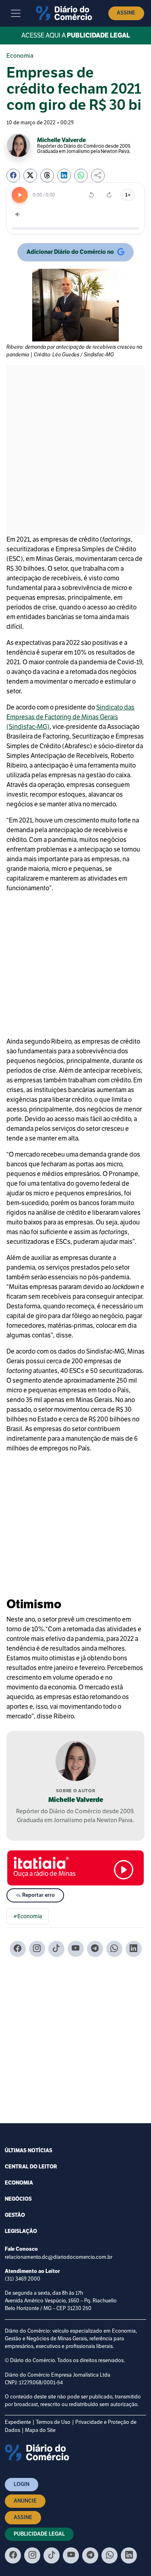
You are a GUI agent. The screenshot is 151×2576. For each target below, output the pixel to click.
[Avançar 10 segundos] (109, 195)
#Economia (28, 1916)
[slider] (75, 228)
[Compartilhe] (98, 176)
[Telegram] (95, 1949)
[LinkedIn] (134, 1949)
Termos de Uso (53, 2422)
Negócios (18, 2199)
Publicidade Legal (39, 2534)
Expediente (18, 2422)
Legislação (21, 2231)
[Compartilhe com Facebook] (13, 176)
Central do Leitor (31, 2167)
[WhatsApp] (114, 1949)
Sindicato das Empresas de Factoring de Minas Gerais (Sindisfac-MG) (70, 717)
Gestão (15, 2215)
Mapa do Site (40, 2430)
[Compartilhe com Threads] (47, 176)
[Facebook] (18, 1949)
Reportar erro (38, 1895)
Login (22, 2484)
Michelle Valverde (76, 1800)
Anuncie (25, 2501)
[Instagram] (37, 1949)
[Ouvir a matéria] (20, 195)
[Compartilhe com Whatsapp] (81, 176)
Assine (126, 13)
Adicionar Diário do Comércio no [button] (70, 253)
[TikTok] (56, 1949)
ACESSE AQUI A (76, 36)
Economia (20, 56)
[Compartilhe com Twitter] (30, 176)
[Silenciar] (18, 214)
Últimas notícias (29, 2151)
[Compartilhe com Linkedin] (64, 176)
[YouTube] (76, 1949)
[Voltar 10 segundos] (91, 195)
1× (128, 195)
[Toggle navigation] (16, 13)
